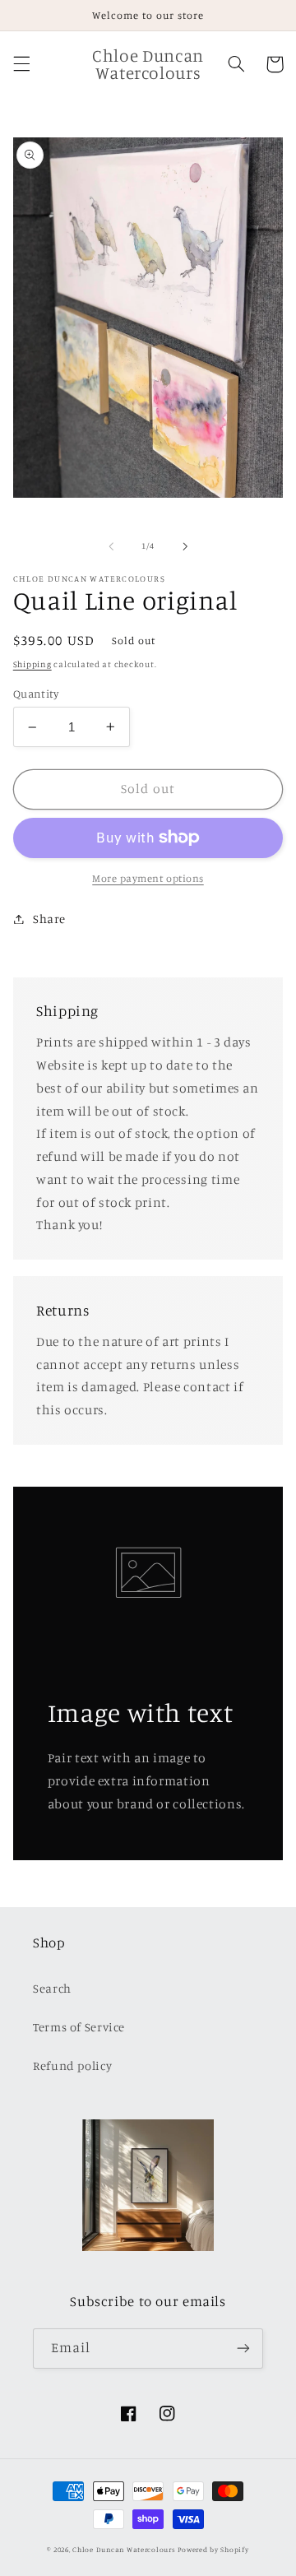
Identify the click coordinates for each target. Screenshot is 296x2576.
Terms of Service (79, 2027)
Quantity (36, 694)
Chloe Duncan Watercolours (124, 2549)
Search (52, 1988)
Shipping (32, 664)
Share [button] (49, 919)
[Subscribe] (243, 2349)
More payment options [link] (148, 878)
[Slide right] (185, 546)
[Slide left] (111, 546)
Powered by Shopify (213, 2549)
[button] (21, 64)
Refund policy (72, 2065)
